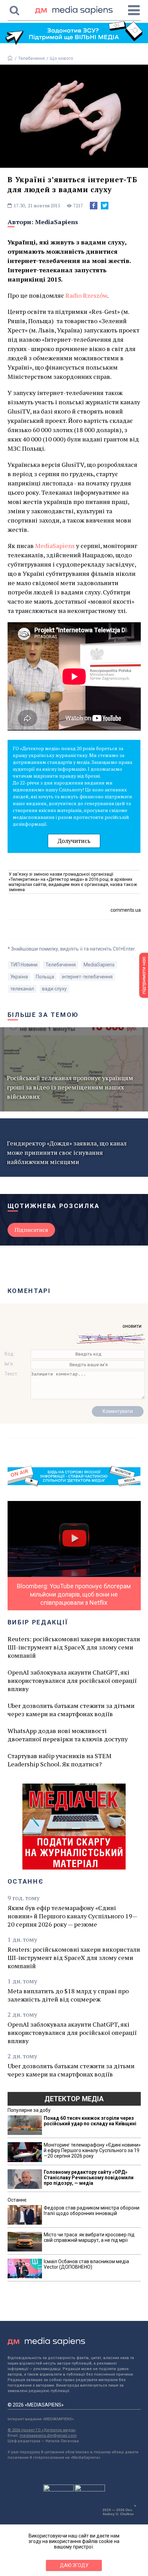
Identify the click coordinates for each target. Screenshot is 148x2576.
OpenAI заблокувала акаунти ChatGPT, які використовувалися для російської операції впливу (72, 1680)
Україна (19, 977)
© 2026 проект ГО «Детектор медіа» (42, 2430)
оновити (132, 1326)
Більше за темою (43, 1015)
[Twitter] (105, 206)
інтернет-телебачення (87, 977)
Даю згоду (74, 2565)
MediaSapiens (57, 222)
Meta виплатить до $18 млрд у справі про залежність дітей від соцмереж (68, 1995)
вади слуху (54, 989)
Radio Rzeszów (86, 295)
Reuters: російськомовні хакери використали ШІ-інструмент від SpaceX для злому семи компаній (74, 1647)
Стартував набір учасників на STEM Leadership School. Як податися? (60, 1760)
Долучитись (74, 841)
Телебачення (31, 58)
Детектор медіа (74, 2099)
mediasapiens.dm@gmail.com (48, 2436)
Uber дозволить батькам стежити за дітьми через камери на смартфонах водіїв (71, 1710)
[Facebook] (94, 206)
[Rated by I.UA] (59, 2490)
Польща (45, 977)
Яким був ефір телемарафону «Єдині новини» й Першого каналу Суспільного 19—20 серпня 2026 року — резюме (72, 1916)
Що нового (62, 58)
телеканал (22, 989)
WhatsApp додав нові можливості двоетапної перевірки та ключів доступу (68, 1735)
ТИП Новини (24, 965)
